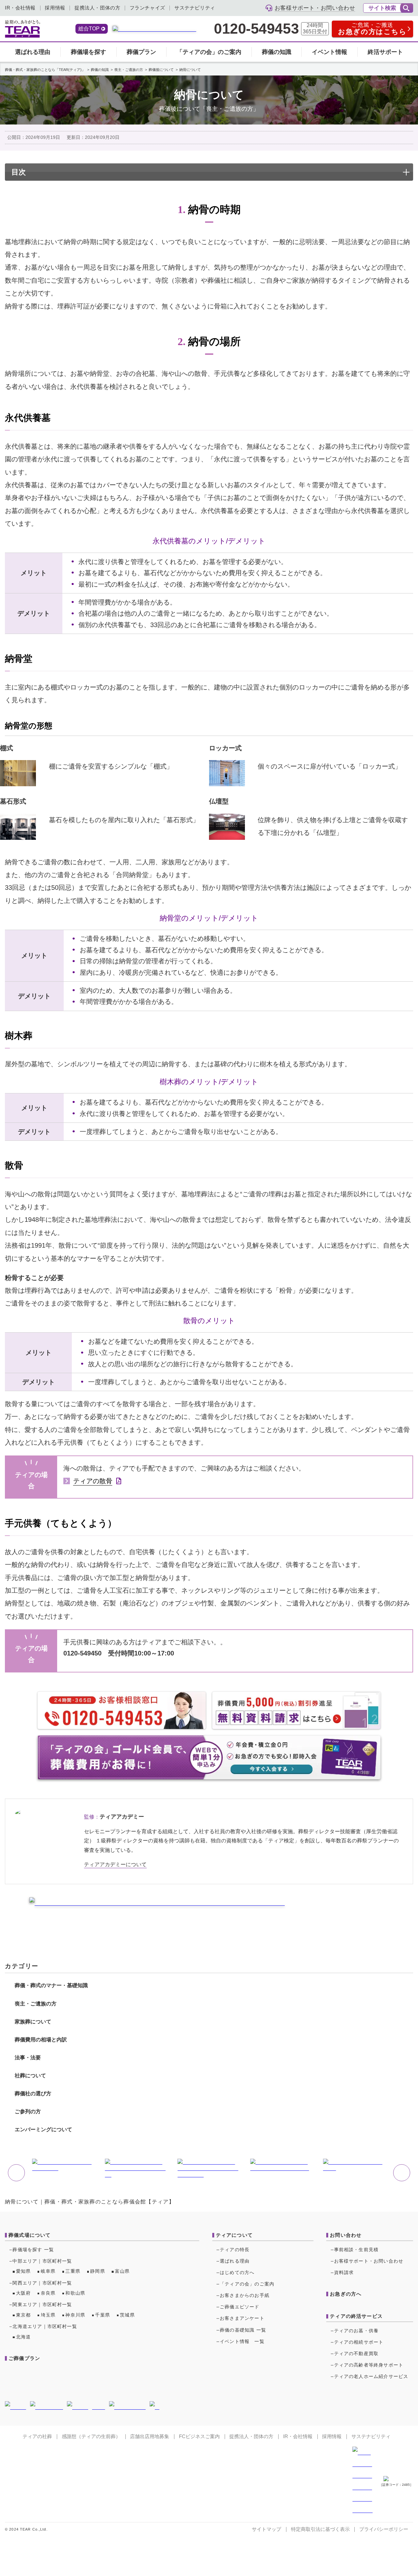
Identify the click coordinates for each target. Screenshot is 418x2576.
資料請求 (344, 2273)
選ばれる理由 (33, 52)
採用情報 (55, 8)
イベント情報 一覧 (242, 2342)
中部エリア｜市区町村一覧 (42, 2261)
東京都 (24, 2315)
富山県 (122, 2271)
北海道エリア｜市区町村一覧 (45, 2327)
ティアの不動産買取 (356, 2354)
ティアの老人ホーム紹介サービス (371, 2377)
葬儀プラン (141, 52)
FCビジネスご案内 (199, 2436)
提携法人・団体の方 (97, 8)
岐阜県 (48, 2271)
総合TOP (89, 29)
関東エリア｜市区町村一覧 (42, 2305)
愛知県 (24, 2271)
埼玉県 (48, 2315)
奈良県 (48, 2293)
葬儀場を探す (88, 52)
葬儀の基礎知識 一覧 (243, 2330)
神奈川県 (75, 2315)
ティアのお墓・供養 (356, 2331)
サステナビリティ (195, 8)
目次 (19, 172)
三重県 (73, 2271)
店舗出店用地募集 (150, 2436)
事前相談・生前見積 (356, 2250)
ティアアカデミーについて (115, 1864)
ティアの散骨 (93, 1481)
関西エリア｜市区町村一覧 (42, 2283)
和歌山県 (75, 2293)
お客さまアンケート (242, 2318)
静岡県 (98, 2271)
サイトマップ (266, 2529)
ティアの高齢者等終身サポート (369, 2365)
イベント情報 (330, 52)
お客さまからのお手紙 (245, 2295)
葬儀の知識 (277, 52)
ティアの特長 (235, 2250)
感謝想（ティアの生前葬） (91, 2436)
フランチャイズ (147, 8)
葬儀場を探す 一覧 (33, 2250)
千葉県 (103, 2315)
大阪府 (24, 2293)
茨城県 (127, 2315)
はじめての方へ (237, 2273)
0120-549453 (256, 29)
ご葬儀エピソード (240, 2307)
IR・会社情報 (20, 8)
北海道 (24, 2337)
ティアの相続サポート (359, 2342)
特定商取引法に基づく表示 (320, 2529)
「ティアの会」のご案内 (209, 52)
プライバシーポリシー (384, 2529)
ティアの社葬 (37, 2436)
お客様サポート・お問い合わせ (369, 2261)
